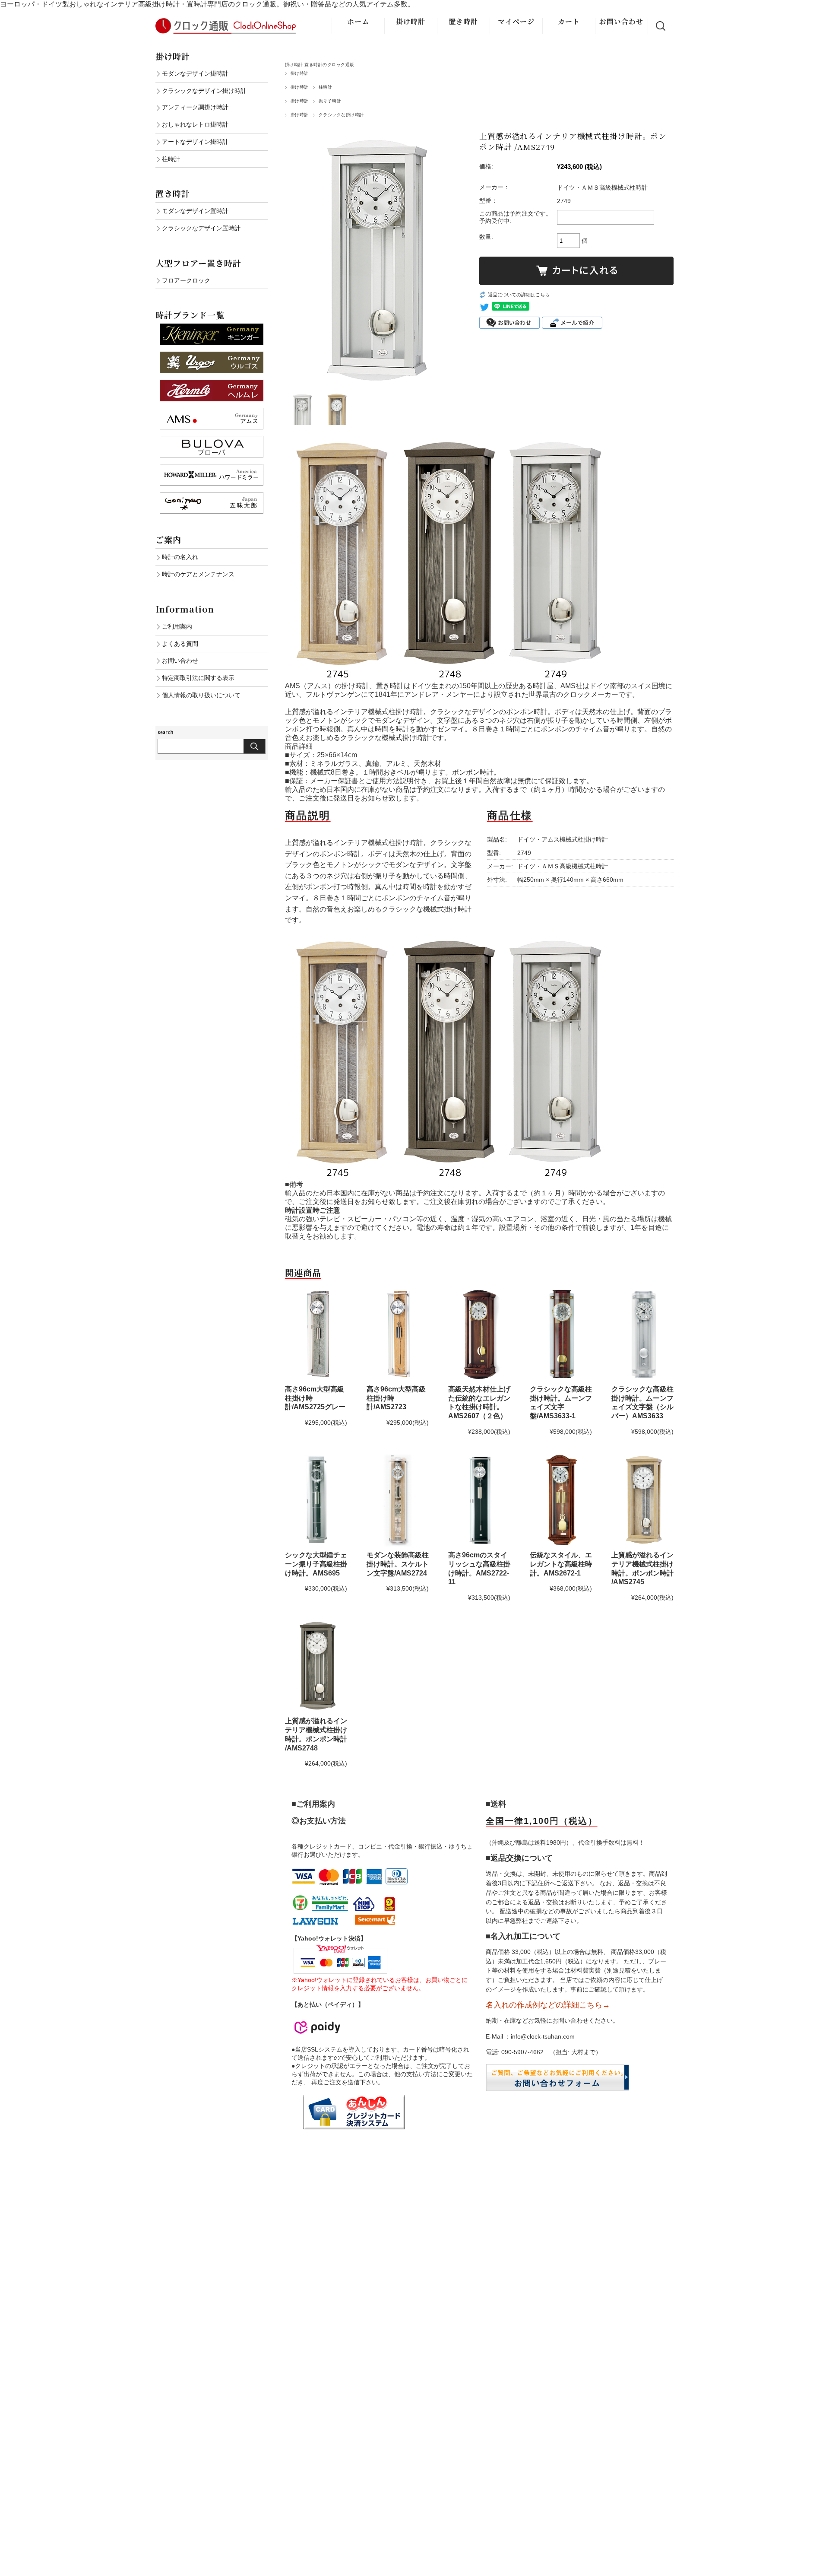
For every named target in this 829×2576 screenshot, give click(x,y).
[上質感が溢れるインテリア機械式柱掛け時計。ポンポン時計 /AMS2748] (316, 1666)
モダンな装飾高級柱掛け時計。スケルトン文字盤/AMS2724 (398, 1564)
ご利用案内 (177, 626)
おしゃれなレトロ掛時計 (195, 124)
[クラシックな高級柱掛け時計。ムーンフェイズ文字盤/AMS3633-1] (561, 1334)
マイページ (516, 21)
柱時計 (325, 87)
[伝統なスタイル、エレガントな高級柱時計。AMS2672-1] (561, 1500)
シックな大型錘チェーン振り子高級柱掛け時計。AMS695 (316, 1564)
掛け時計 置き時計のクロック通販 (320, 65)
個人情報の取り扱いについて (201, 695)
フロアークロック (186, 280)
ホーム (358, 21)
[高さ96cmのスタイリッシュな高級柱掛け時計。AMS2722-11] (479, 1500)
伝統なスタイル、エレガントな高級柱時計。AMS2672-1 (561, 1564)
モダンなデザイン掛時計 (195, 73)
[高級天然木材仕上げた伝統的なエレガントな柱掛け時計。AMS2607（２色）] (479, 1334)
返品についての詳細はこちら (519, 295)
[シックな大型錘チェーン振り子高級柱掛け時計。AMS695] (316, 1500)
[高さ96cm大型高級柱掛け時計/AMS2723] (398, 1334)
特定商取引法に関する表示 (198, 678)
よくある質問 (180, 644)
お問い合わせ (621, 21)
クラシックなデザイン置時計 (201, 228)
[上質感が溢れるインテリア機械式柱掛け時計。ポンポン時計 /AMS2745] (642, 1500)
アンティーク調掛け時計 (195, 107)
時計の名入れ (180, 557)
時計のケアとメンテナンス (198, 574)
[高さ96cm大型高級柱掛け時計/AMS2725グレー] (316, 1334)
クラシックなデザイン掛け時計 (204, 91)
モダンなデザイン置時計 (195, 211)
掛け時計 (411, 21)
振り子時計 (330, 101)
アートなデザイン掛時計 (195, 142)
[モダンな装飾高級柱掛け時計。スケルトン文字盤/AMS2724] (398, 1500)
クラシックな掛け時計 (341, 115)
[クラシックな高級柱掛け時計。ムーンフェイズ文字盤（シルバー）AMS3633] (642, 1334)
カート (569, 21)
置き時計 (463, 21)
